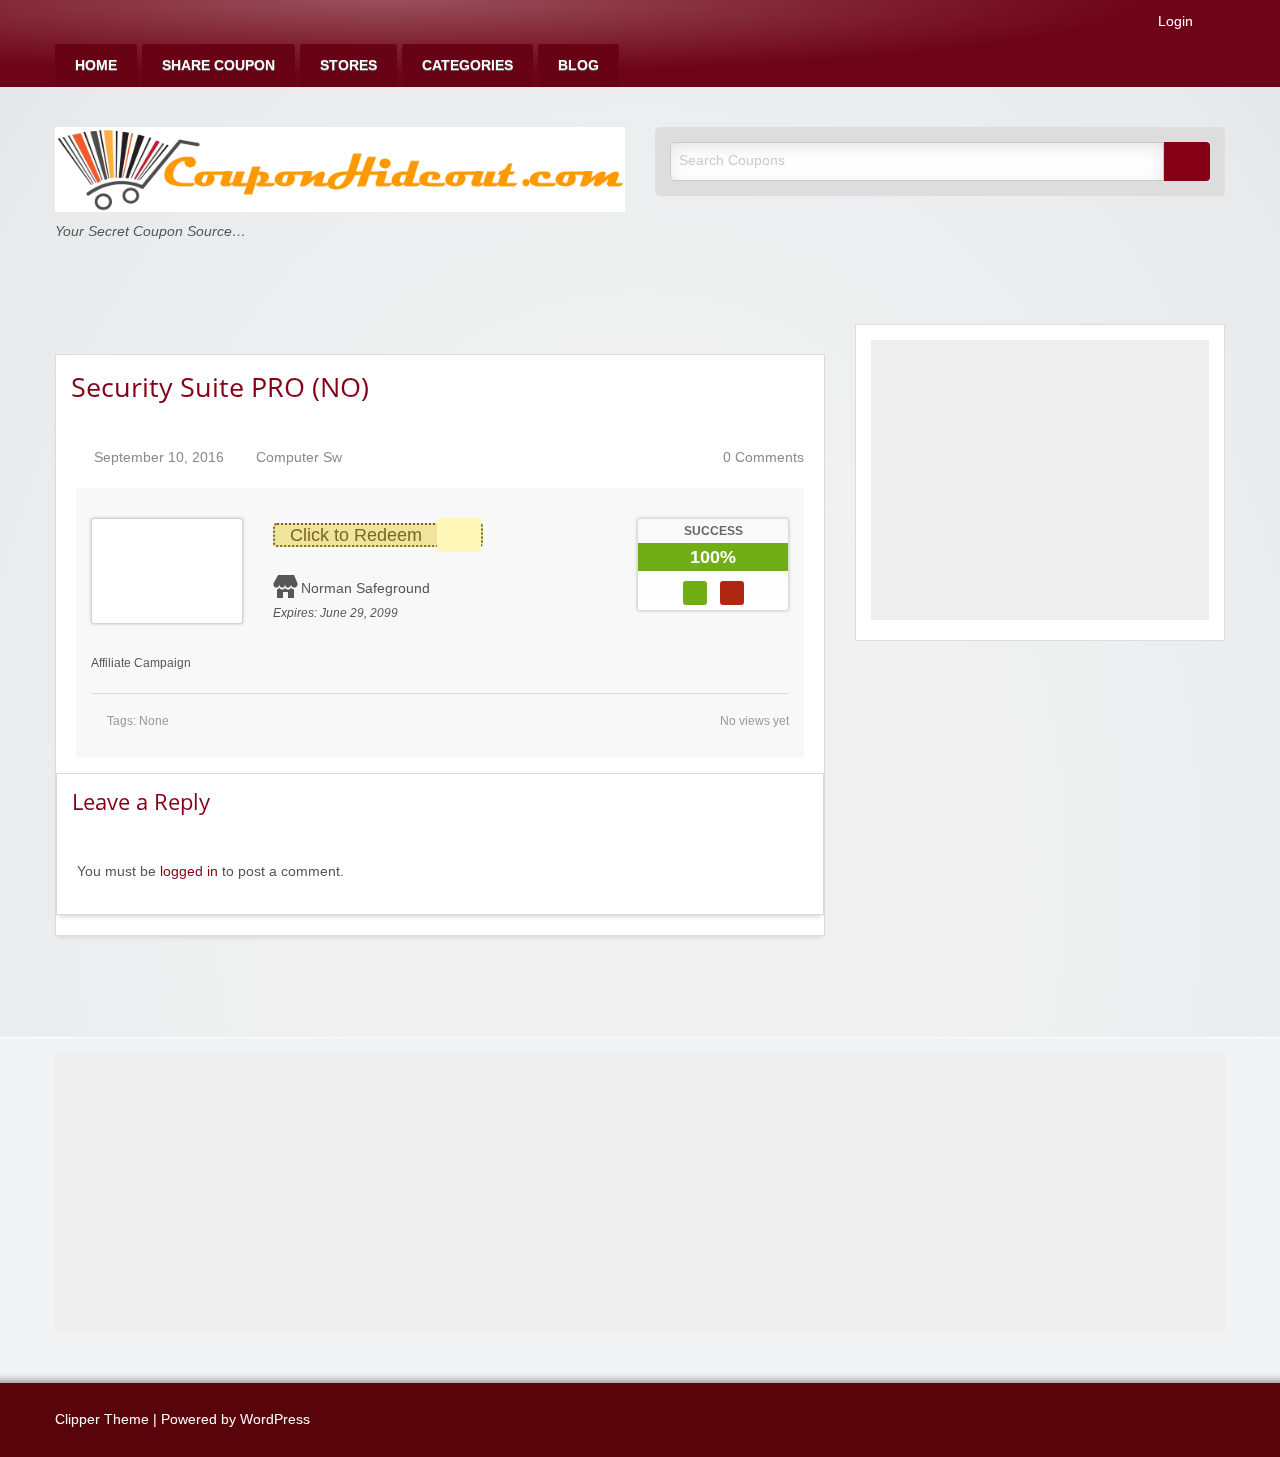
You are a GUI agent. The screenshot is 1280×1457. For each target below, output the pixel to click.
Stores (348, 65)
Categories (467, 65)
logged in (189, 871)
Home (96, 65)
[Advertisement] (1040, 480)
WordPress (275, 1419)
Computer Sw (299, 457)
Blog (578, 65)
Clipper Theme (102, 1419)
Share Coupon (218, 65)
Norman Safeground (365, 588)
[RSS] (1219, 25)
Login (1173, 22)
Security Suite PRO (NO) (220, 386)
